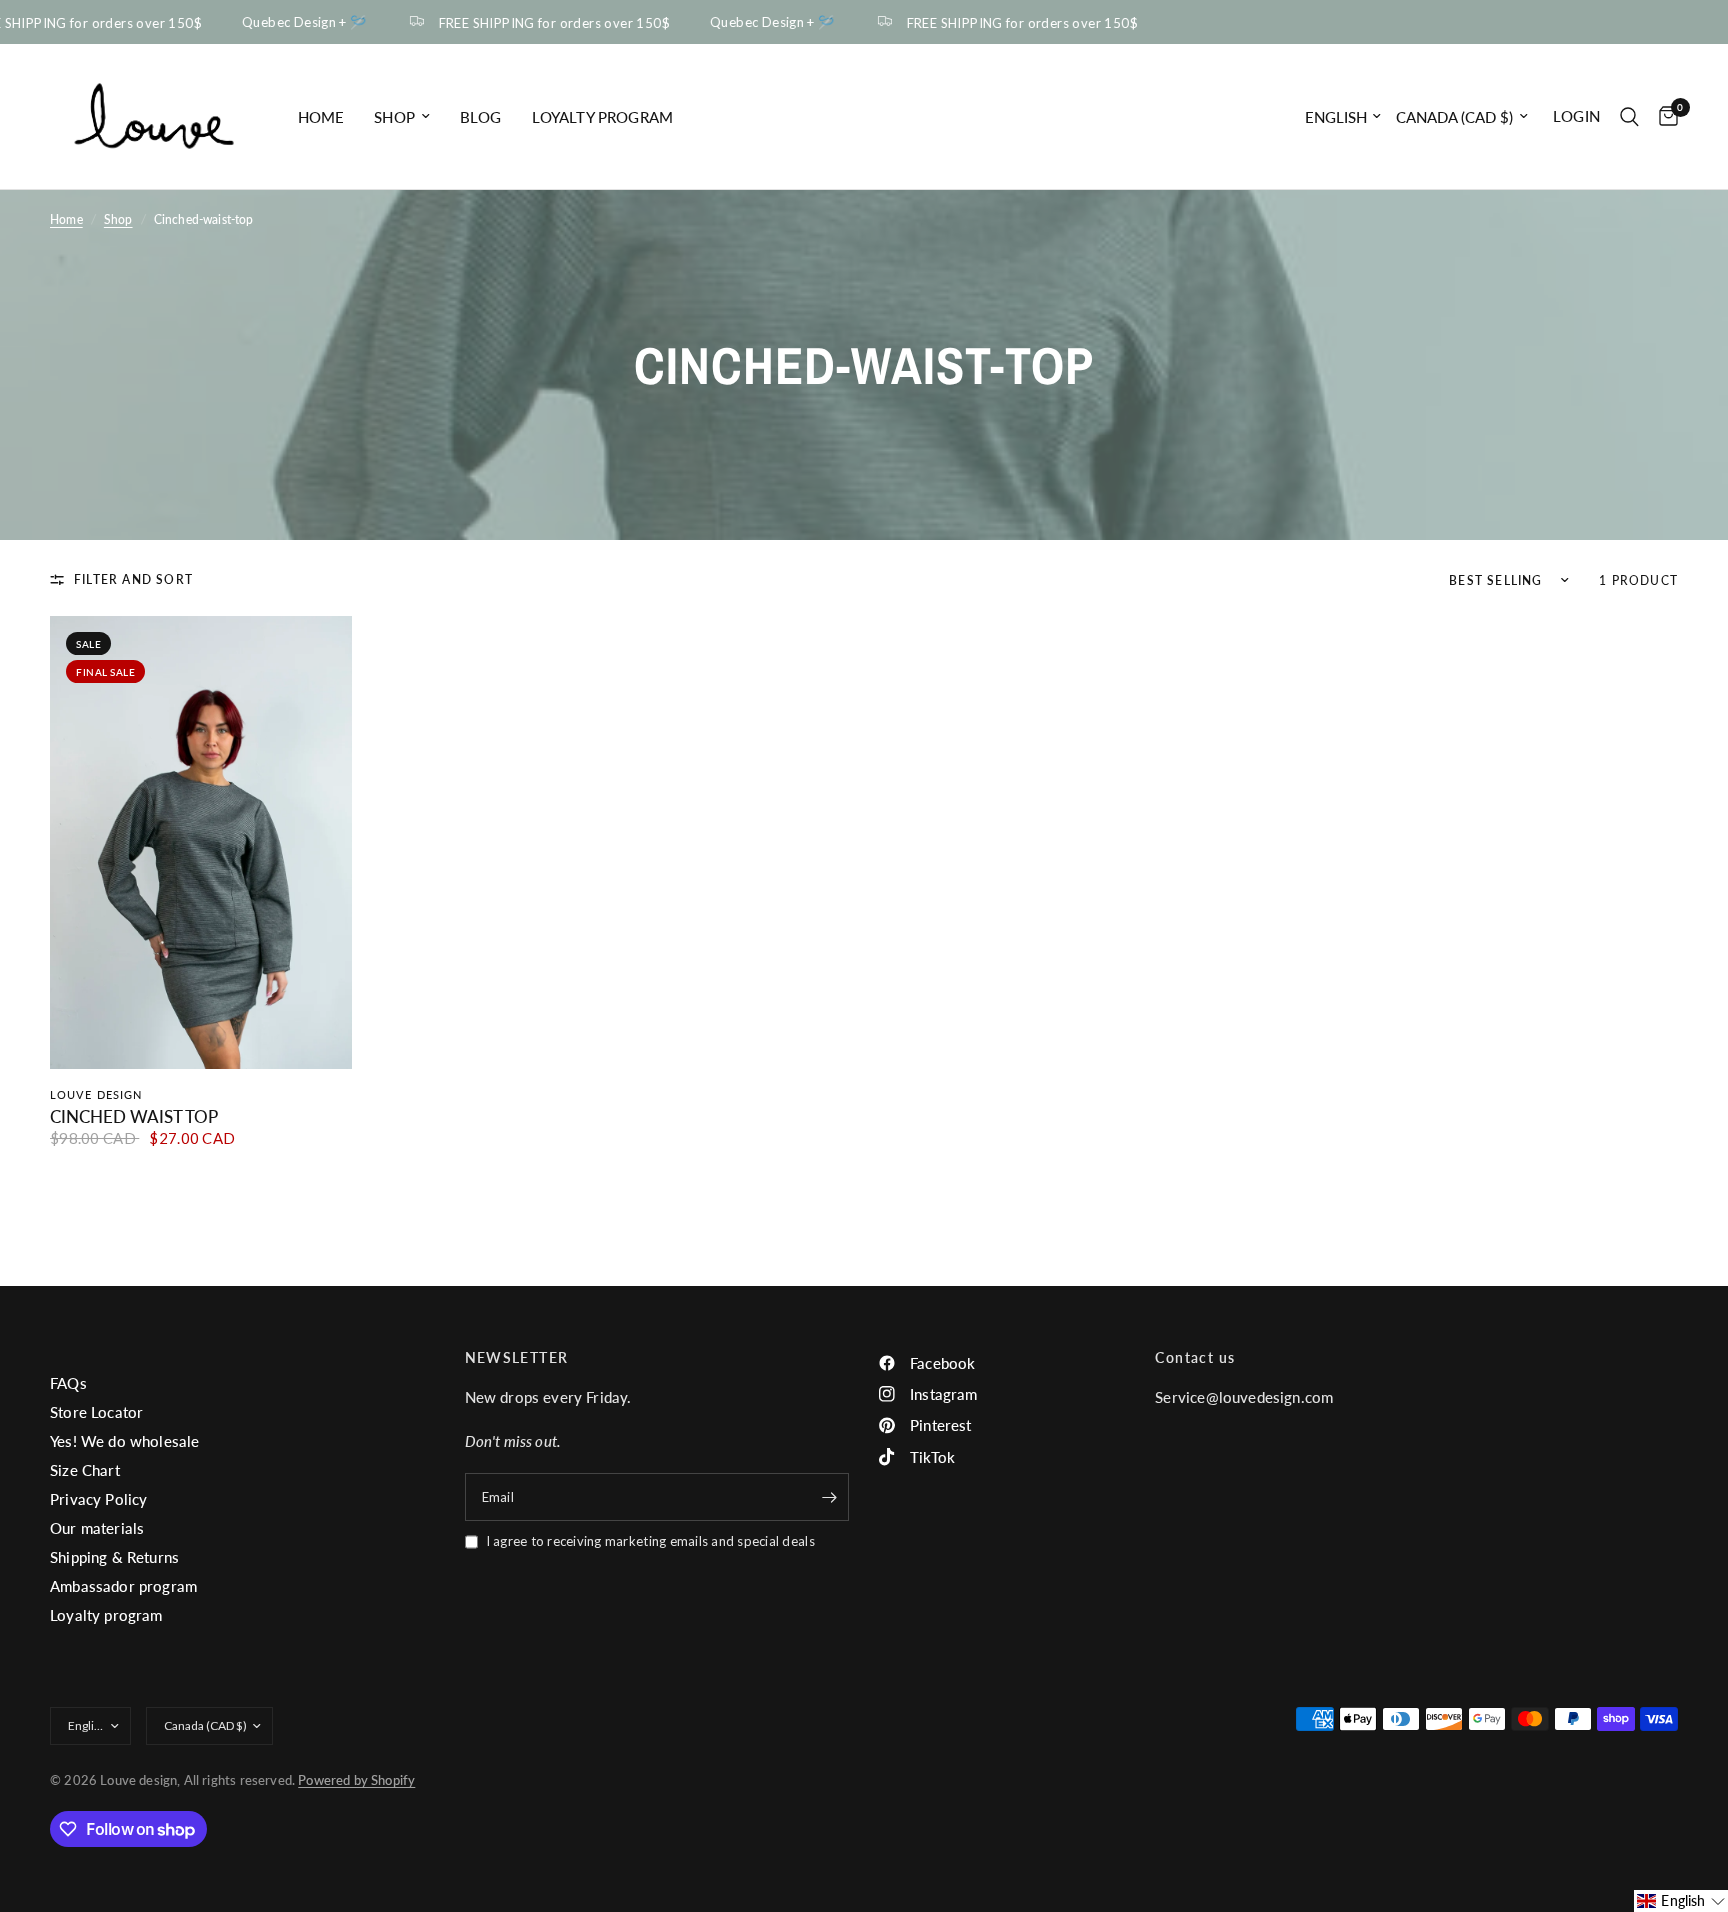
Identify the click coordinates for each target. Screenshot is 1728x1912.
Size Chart (85, 1470)
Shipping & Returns (114, 1557)
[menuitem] (321, 117)
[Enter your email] (829, 1497)
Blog (481, 117)
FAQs (68, 1383)
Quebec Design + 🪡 (290, 22)
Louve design (96, 1094)
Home (321, 117)
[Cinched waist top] (201, 842)
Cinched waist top (134, 1117)
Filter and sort (133, 579)
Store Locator (96, 1412)
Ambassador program (123, 1586)
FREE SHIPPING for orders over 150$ (539, 22)
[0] (1663, 116)
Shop (394, 117)
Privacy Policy (98, 1499)
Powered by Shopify (356, 1780)
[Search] (1629, 116)
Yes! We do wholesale (124, 1441)
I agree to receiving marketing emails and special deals (650, 1541)
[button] (1681, 1901)
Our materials (97, 1528)
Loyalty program (603, 117)
